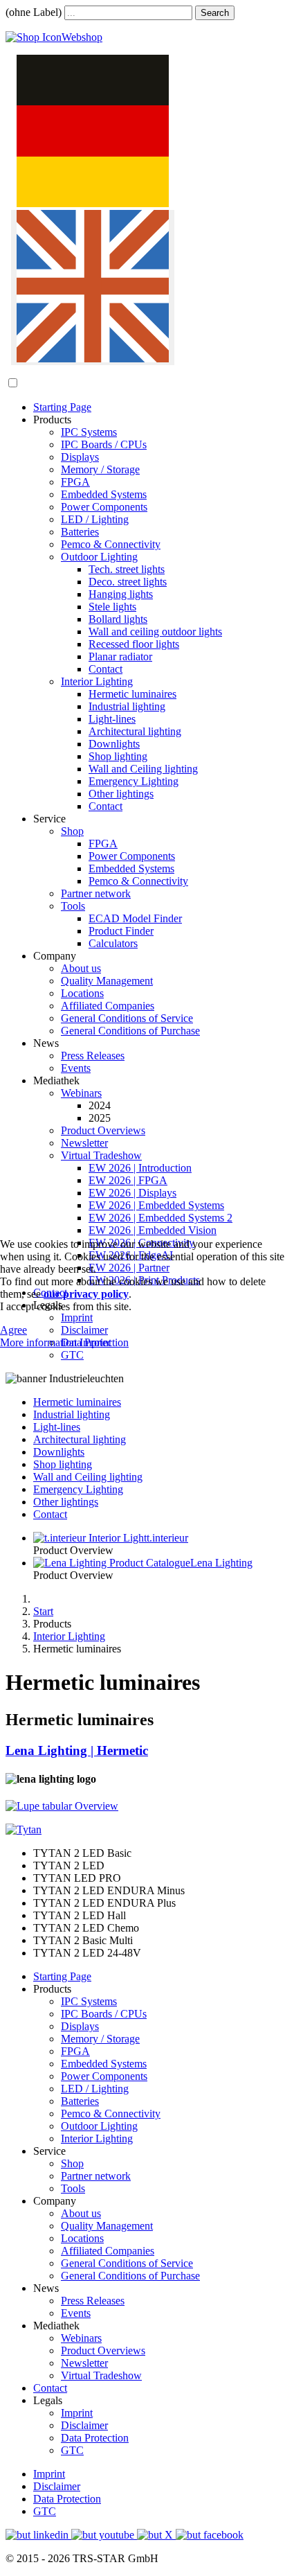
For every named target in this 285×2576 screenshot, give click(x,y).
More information (38, 1342)
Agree (13, 1330)
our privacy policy (86, 1294)
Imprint (95, 1342)
